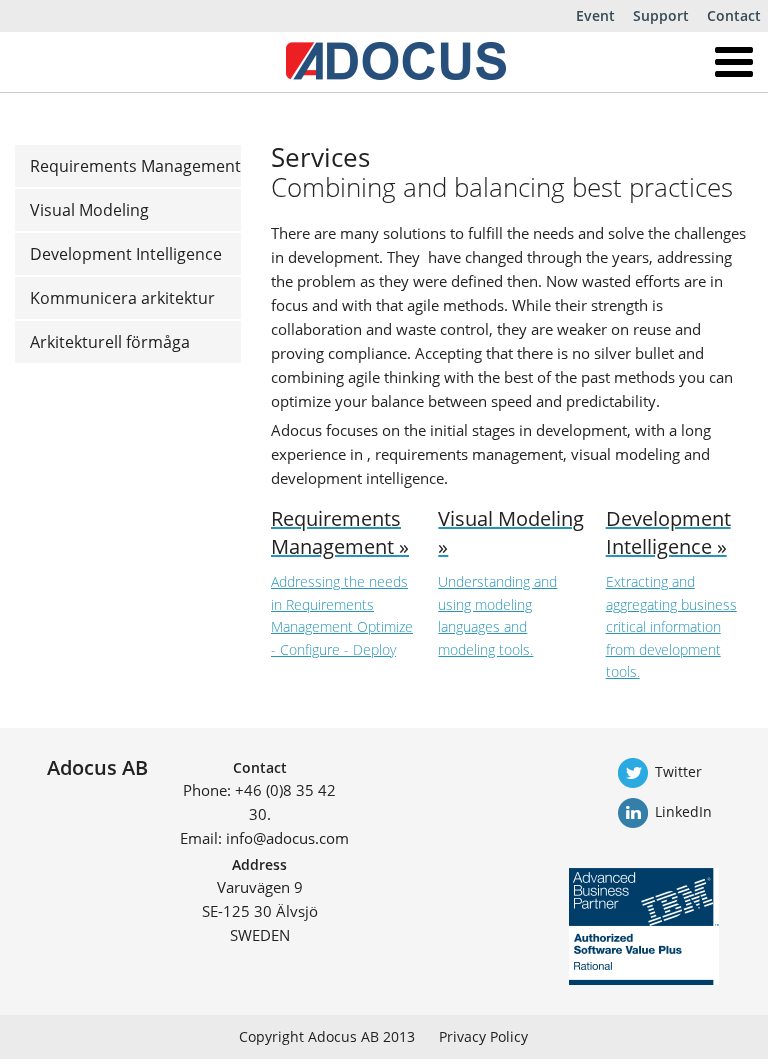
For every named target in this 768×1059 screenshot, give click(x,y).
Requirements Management (135, 166)
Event (595, 15)
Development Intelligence (126, 254)
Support (661, 15)
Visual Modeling (89, 210)
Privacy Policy (483, 1037)
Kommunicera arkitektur (122, 298)
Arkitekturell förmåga (110, 342)
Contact (734, 15)
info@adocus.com (287, 838)
